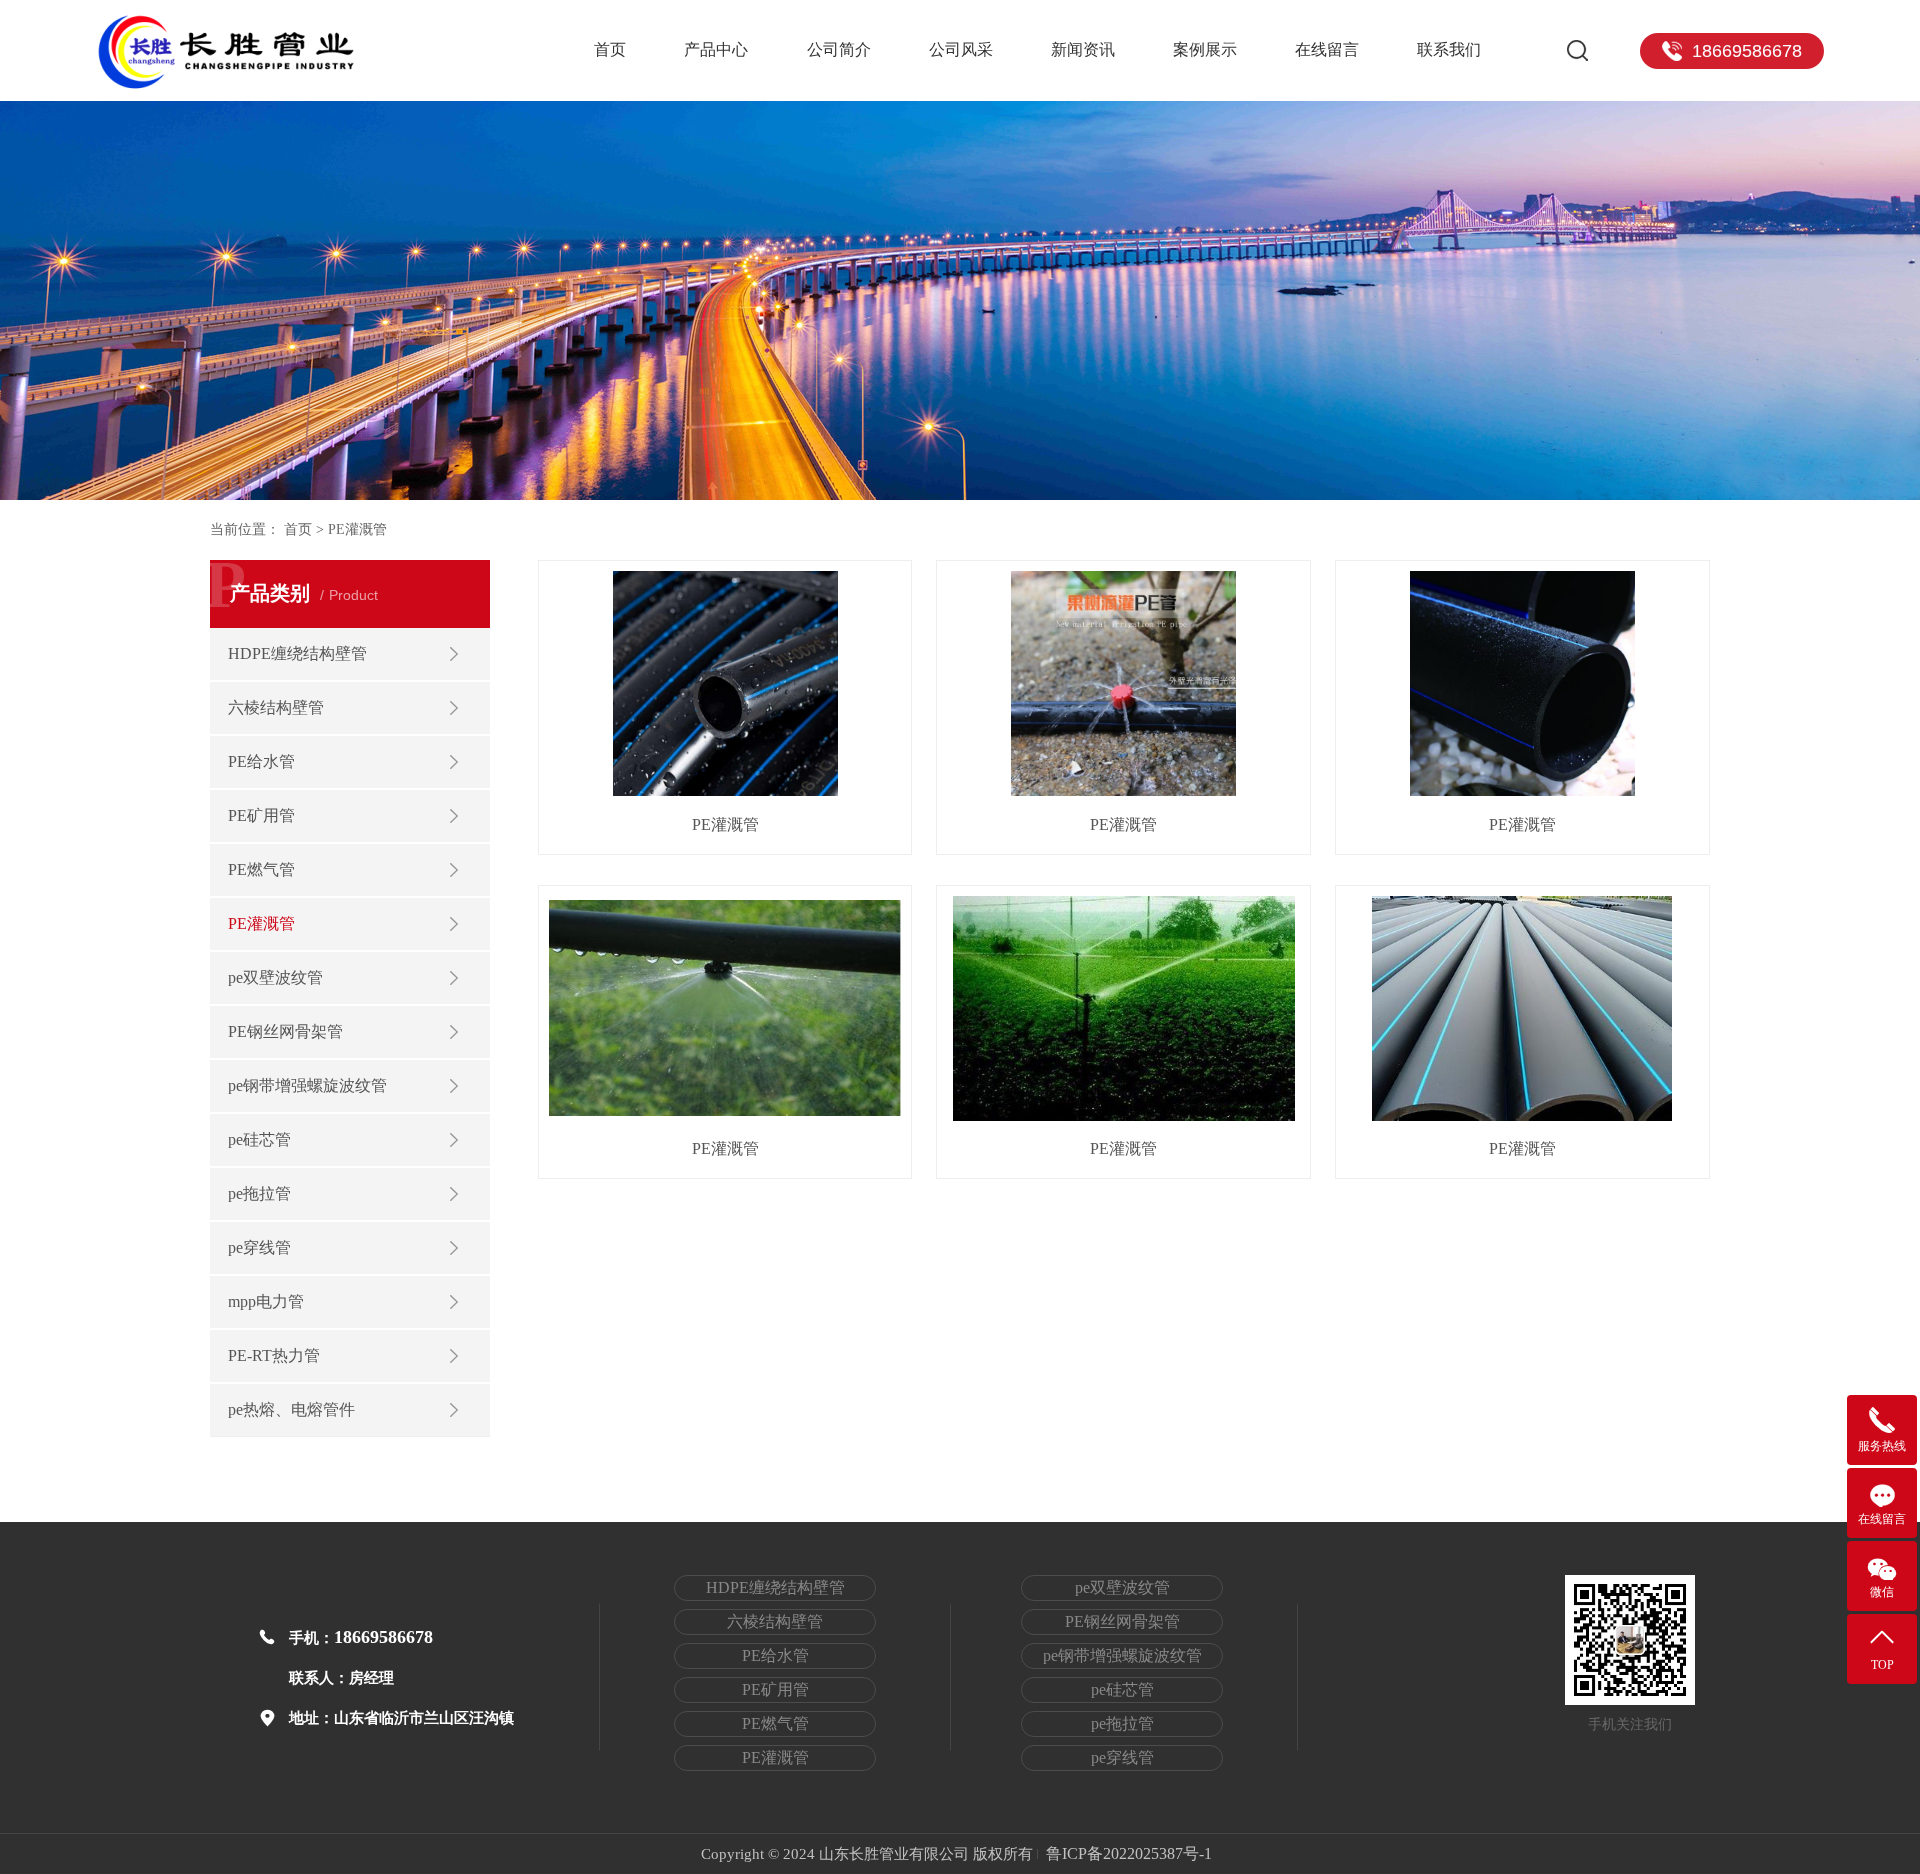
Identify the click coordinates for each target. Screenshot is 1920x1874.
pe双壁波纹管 (275, 977)
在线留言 (1327, 49)
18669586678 (383, 1637)
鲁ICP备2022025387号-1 (1129, 1854)
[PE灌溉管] (725, 683)
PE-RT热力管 (274, 1355)
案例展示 (1205, 49)
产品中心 (716, 49)
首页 (610, 49)
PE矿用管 (261, 815)
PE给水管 (261, 761)
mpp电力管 (266, 1301)
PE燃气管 (261, 869)
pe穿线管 (259, 1247)
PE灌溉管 (261, 923)
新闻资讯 (1083, 49)
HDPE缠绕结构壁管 (297, 653)
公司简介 (839, 49)
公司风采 (961, 49)
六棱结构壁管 (276, 707)
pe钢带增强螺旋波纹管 (307, 1085)
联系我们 (1449, 49)
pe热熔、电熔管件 (291, 1409)
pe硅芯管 (259, 1139)
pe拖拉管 (259, 1193)
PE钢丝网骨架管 (285, 1031)
